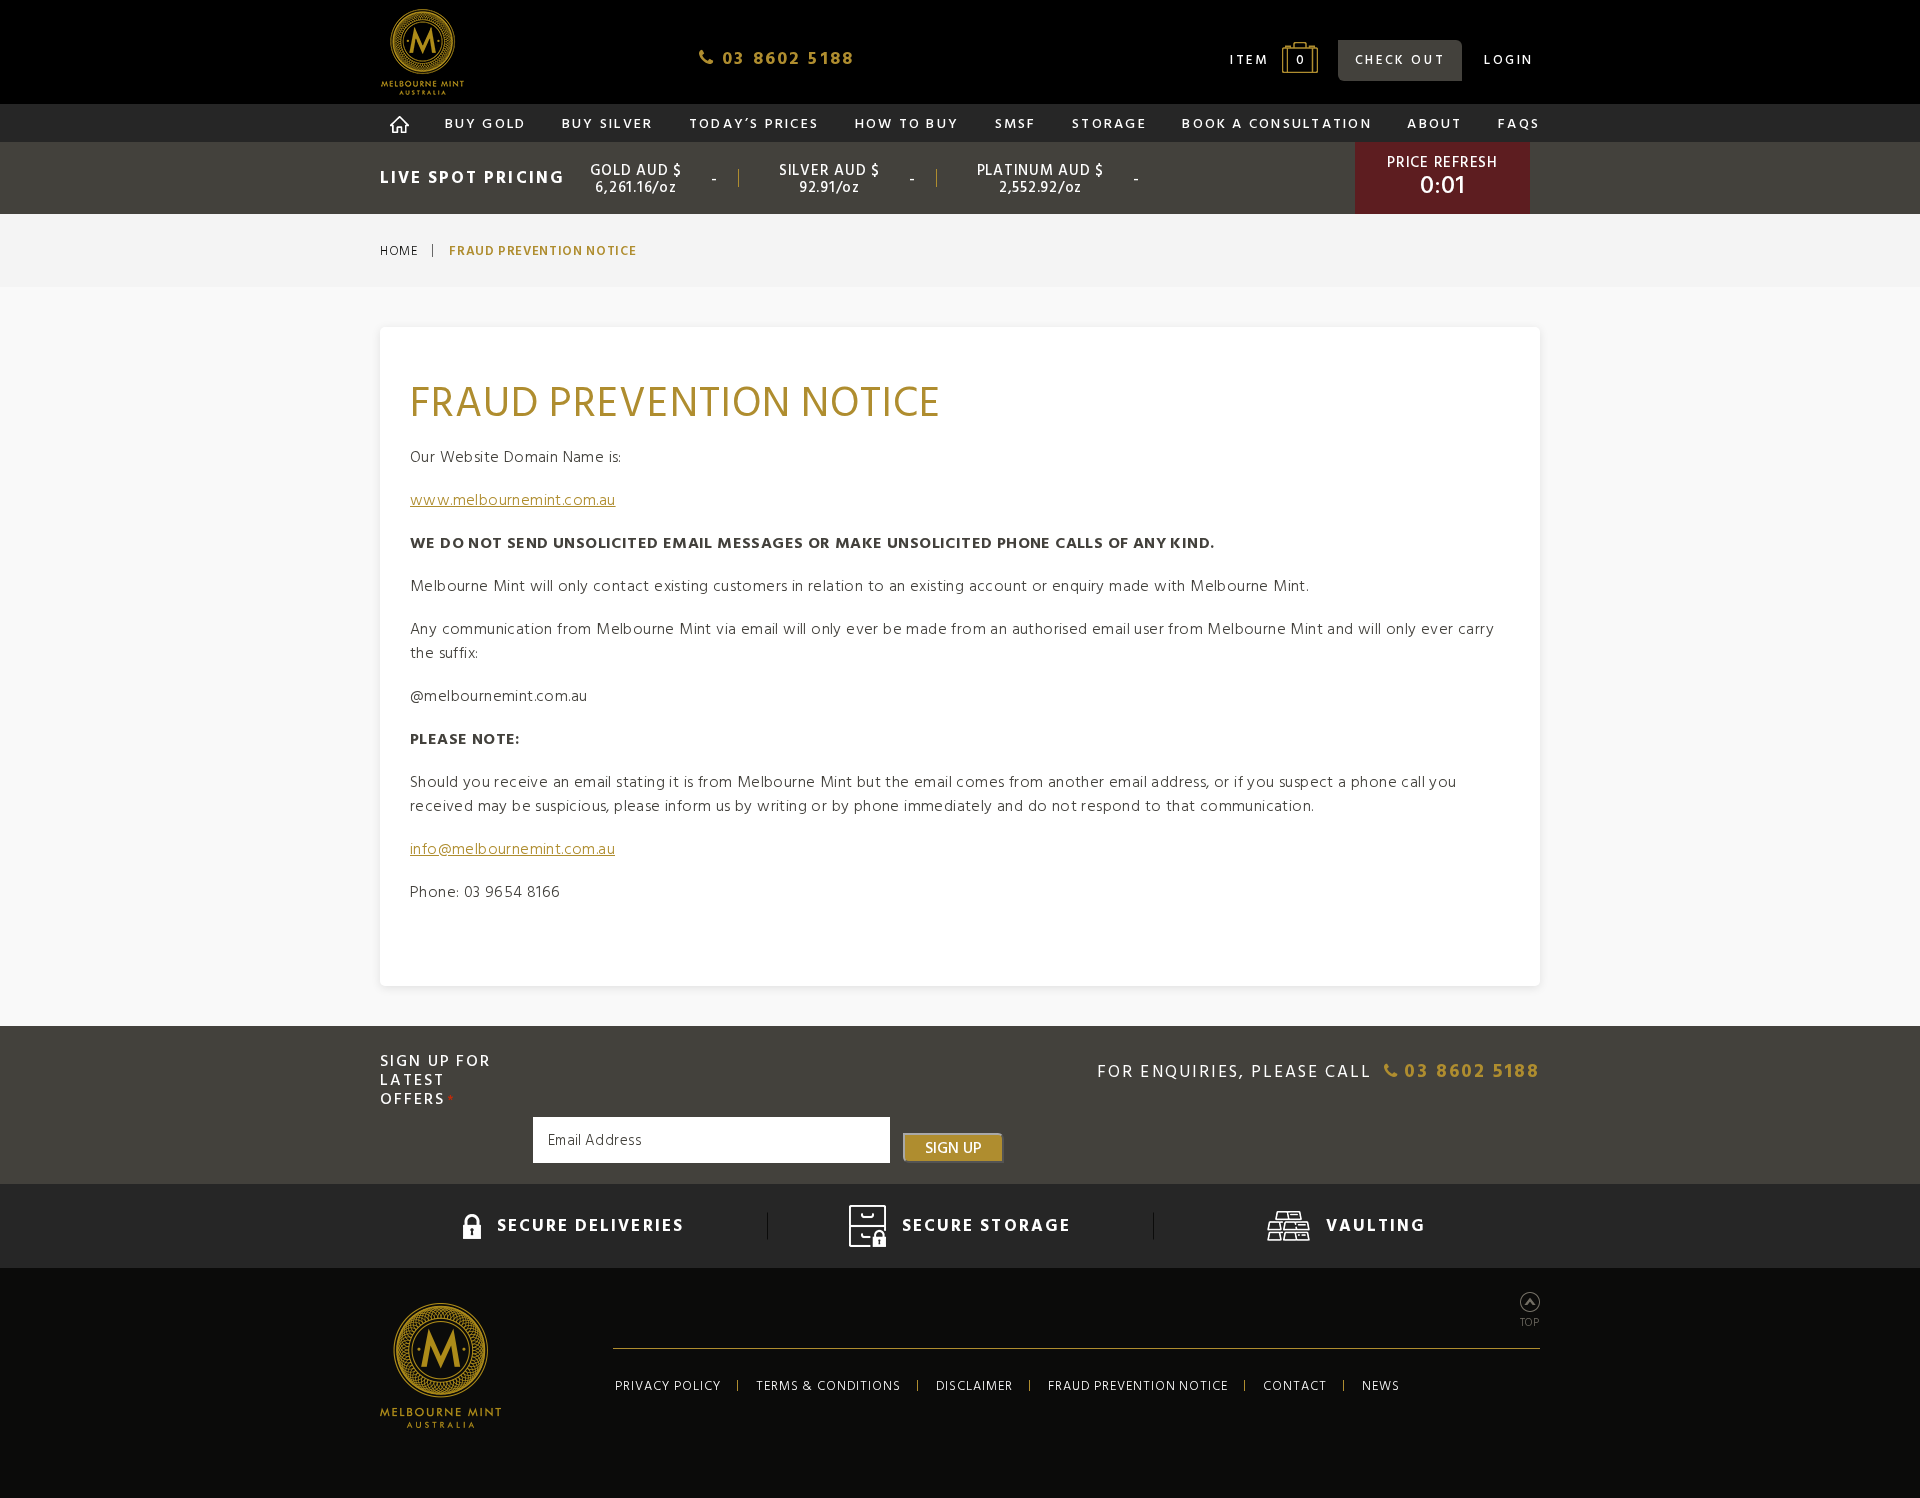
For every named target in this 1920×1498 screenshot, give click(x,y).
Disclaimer (974, 1386)
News (1381, 1386)
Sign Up (953, 1148)
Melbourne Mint (422, 52)
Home (399, 252)
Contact (1295, 1386)
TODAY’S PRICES (754, 125)
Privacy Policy (668, 1386)
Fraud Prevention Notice (1138, 1386)
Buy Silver (607, 125)
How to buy (907, 125)
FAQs (1519, 125)
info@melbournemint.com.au (512, 849)
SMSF (1016, 125)
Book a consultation (1277, 125)
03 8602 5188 (1468, 1072)
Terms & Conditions (829, 1386)
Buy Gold (486, 125)
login (1509, 60)
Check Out (1400, 60)
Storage (1109, 125)
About (1434, 125)
